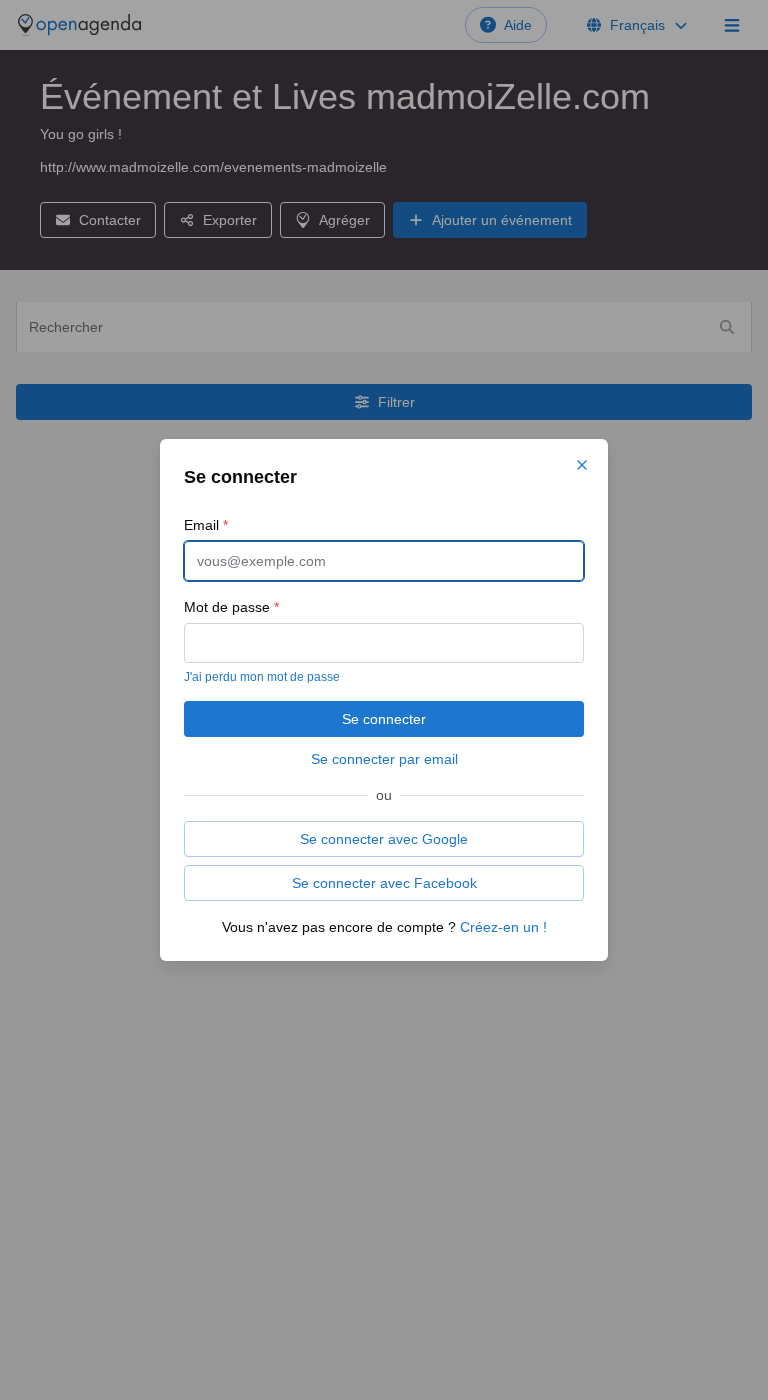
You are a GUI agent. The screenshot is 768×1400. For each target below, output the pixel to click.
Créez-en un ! (503, 927)
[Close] (582, 465)
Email (206, 525)
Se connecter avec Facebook (384, 883)
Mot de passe (231, 607)
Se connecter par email (384, 759)
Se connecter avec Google (384, 839)
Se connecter (384, 719)
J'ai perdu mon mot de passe (262, 677)
